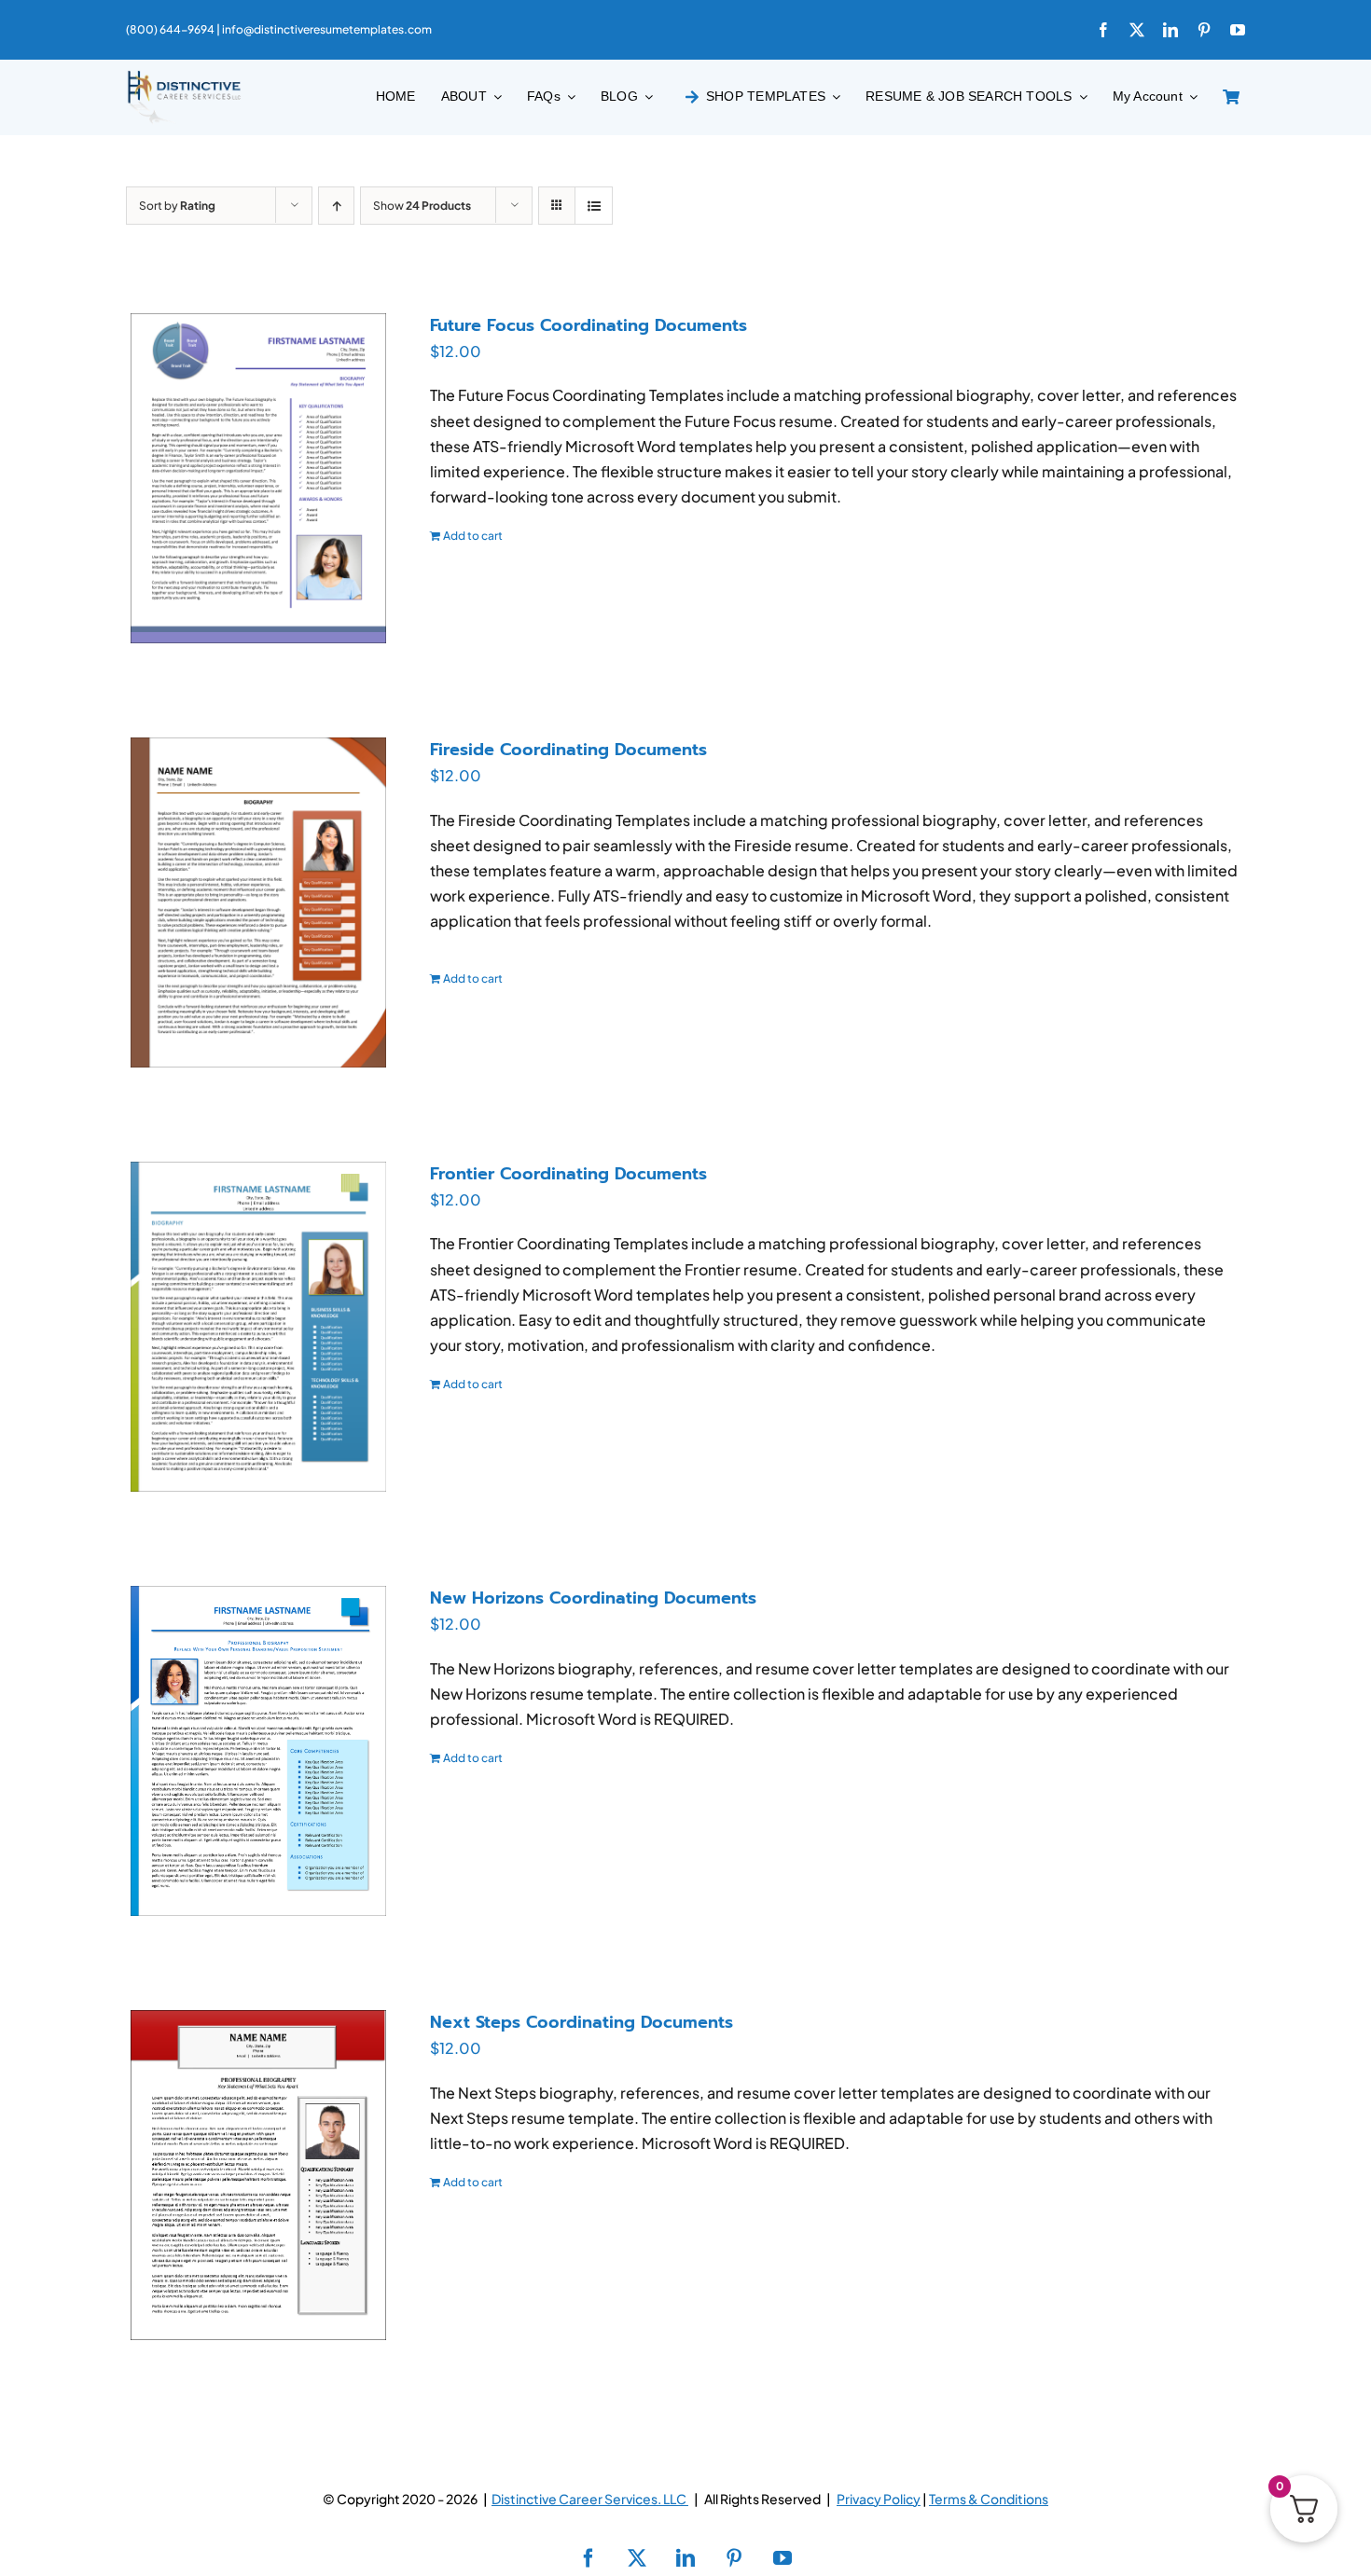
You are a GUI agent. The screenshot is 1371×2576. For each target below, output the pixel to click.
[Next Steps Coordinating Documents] (258, 2175)
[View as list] (594, 206)
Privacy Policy (879, 2499)
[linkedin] (1170, 30)
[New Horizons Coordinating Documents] (258, 1751)
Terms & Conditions (989, 2499)
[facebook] (1103, 30)
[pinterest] (1204, 30)
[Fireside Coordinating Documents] (258, 902)
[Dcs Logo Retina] (184, 76)
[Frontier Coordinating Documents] (258, 1327)
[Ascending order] (336, 206)
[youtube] (1238, 30)
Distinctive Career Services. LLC (590, 2499)
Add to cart (473, 536)
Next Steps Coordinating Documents (582, 2022)
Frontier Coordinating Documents (568, 1174)
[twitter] (1137, 30)
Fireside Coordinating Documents (568, 750)
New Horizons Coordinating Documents (593, 1598)
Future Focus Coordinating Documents (589, 325)
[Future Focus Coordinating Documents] (258, 478)
